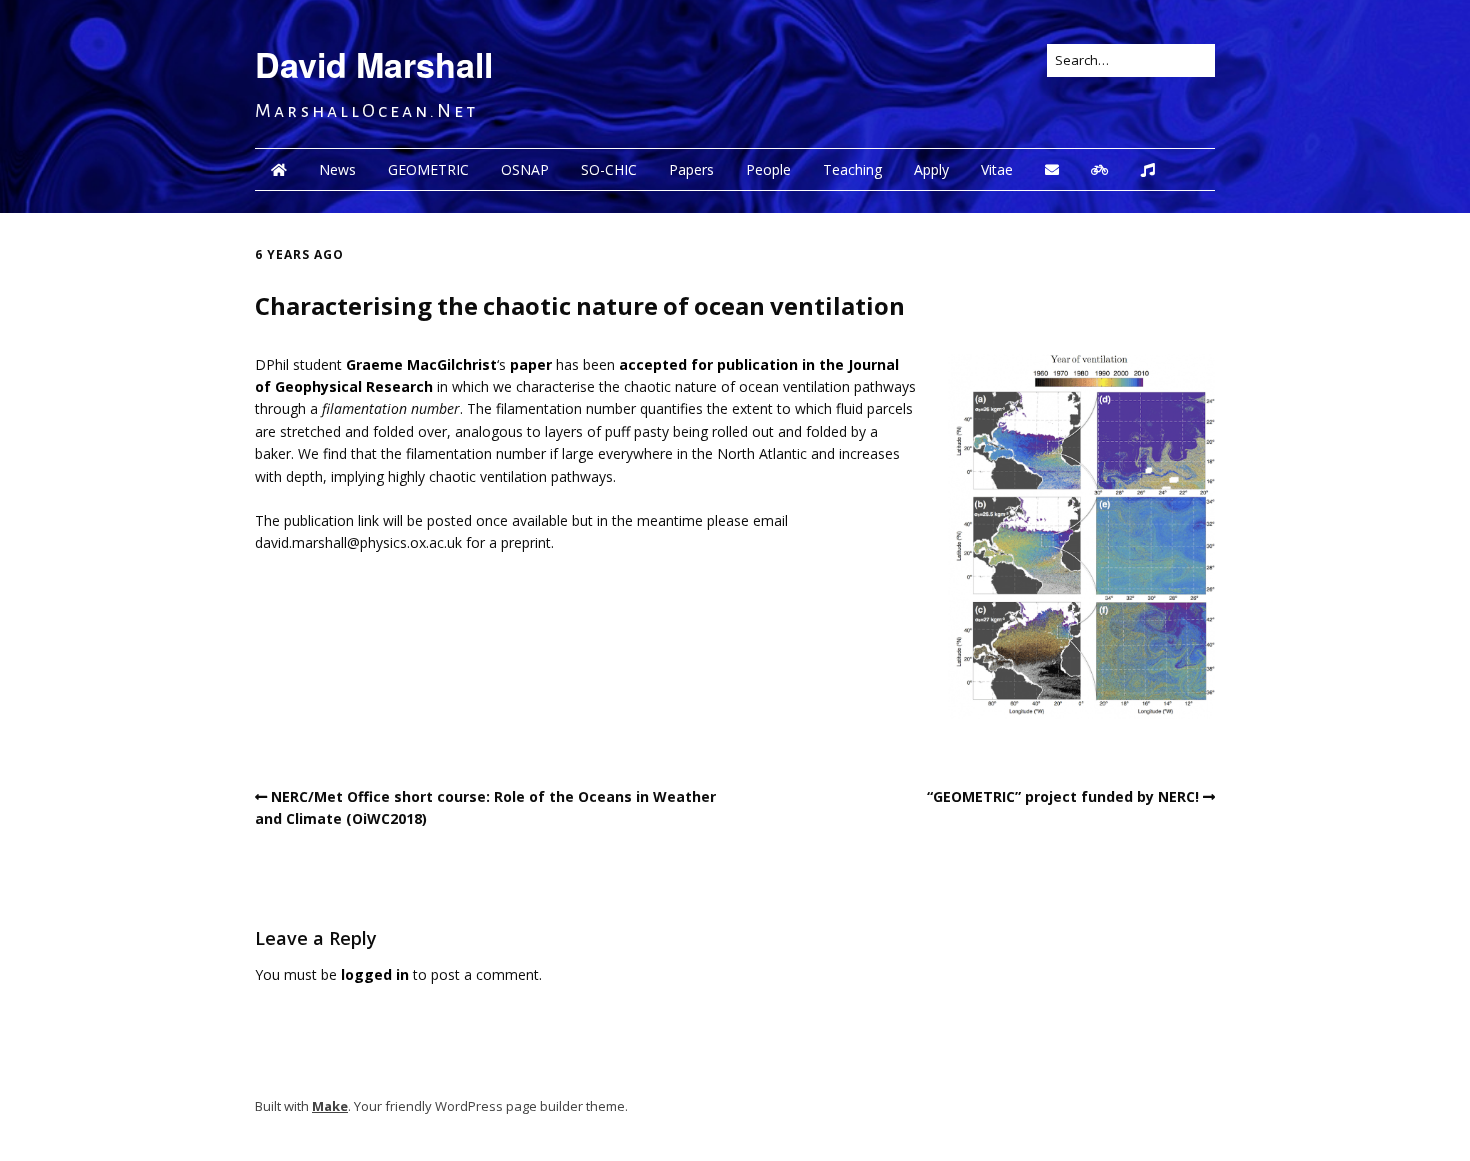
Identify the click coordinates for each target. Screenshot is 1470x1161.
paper (531, 364)
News (337, 169)
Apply (931, 169)
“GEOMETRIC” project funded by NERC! (1063, 796)
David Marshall (374, 64)
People (768, 169)
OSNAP (525, 169)
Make (330, 1106)
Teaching (852, 169)
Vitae (997, 169)
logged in (375, 974)
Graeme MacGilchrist (421, 364)
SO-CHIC (609, 169)
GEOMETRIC (428, 169)
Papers (691, 169)
